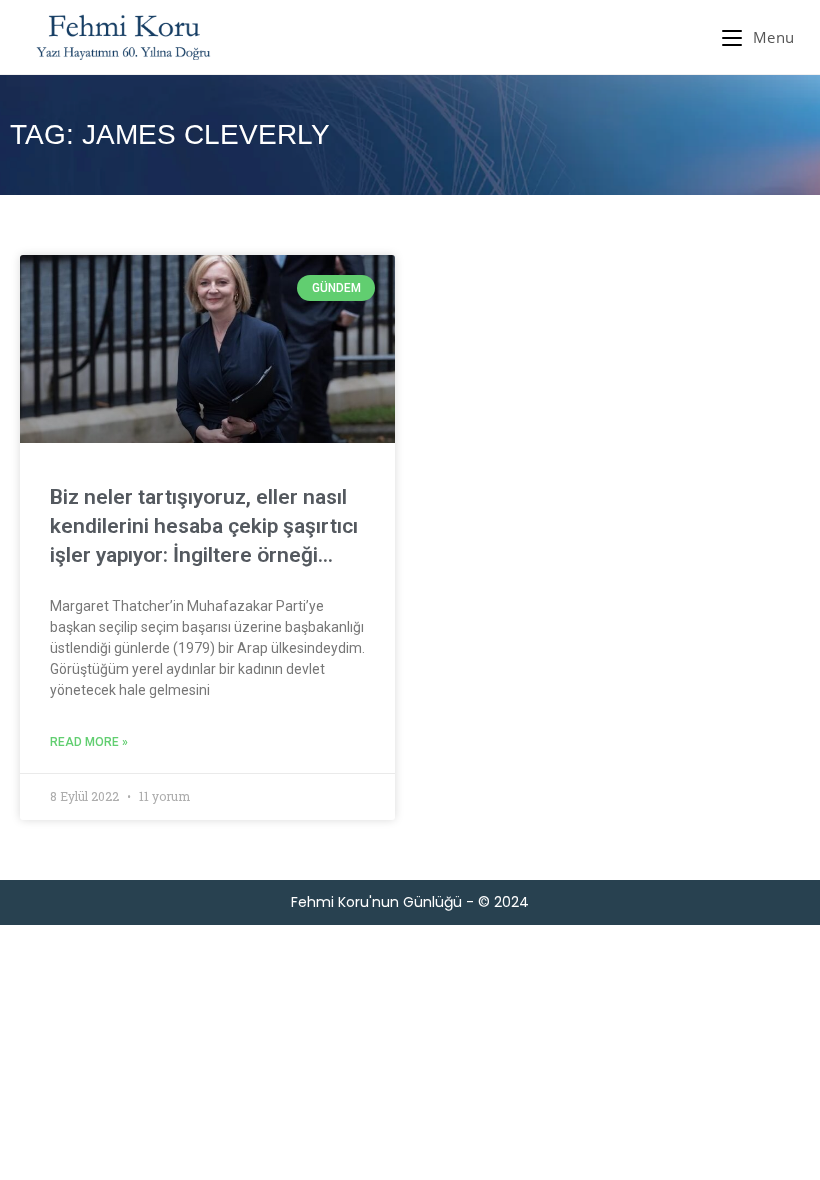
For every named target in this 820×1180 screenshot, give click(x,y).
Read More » (89, 742)
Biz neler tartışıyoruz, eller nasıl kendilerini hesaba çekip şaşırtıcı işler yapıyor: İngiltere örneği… (204, 526)
